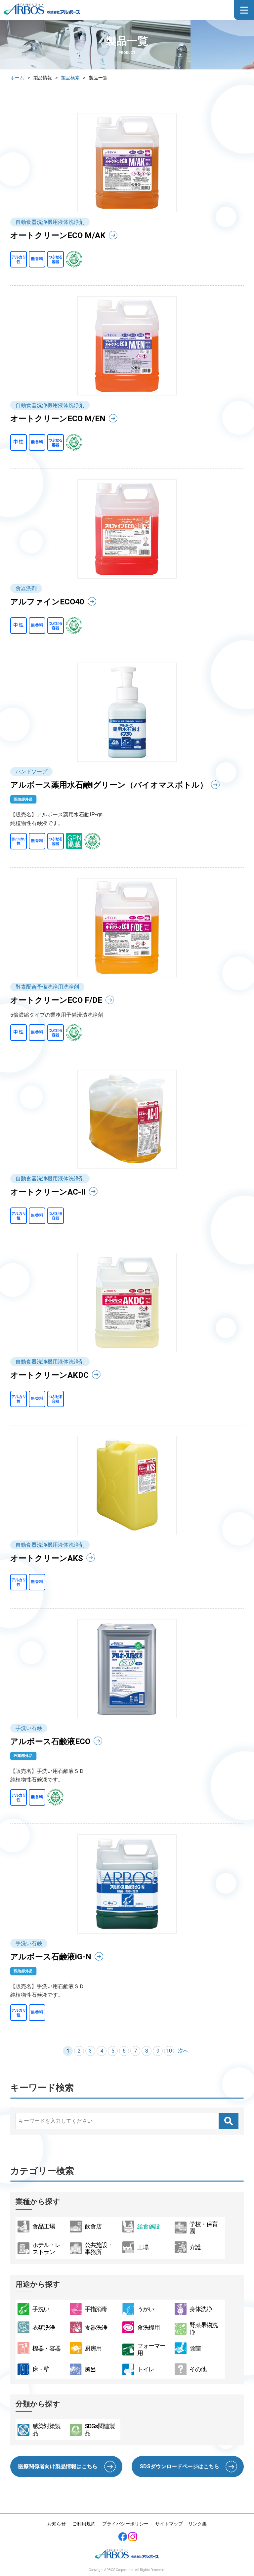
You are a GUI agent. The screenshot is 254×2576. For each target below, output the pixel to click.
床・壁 (41, 2369)
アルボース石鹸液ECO (50, 1741)
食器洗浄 (96, 2328)
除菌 (195, 2348)
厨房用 (93, 2348)
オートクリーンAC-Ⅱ (48, 1192)
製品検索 (70, 78)
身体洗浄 (201, 2309)
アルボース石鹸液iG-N (51, 1957)
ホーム (17, 78)
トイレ (146, 2369)
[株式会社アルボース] (42, 13)
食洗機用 (148, 2328)
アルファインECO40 (47, 602)
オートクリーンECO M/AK (58, 235)
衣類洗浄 (44, 2328)
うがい (146, 2309)
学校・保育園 (204, 2228)
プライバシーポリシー (125, 2524)
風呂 (90, 2369)
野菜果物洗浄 (204, 2329)
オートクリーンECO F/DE (56, 1000)
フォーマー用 (151, 2349)
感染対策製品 (46, 2430)
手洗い (41, 2309)
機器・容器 (46, 2348)
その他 (198, 2369)
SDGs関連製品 (100, 2430)
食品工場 (44, 2226)
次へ (183, 2051)
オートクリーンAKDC (49, 1375)
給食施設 (148, 2226)
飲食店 (93, 2226)
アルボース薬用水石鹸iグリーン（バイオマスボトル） (109, 785)
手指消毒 (96, 2309)
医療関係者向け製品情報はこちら (58, 2466)
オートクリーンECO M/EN (58, 419)
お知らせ (57, 2524)
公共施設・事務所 (99, 2249)
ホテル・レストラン (46, 2249)
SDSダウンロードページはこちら (179, 2466)
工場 (143, 2247)
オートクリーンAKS (47, 1558)
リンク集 (197, 2524)
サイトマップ (169, 2524)
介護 (195, 2247)
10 (169, 2051)
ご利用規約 (84, 2524)
